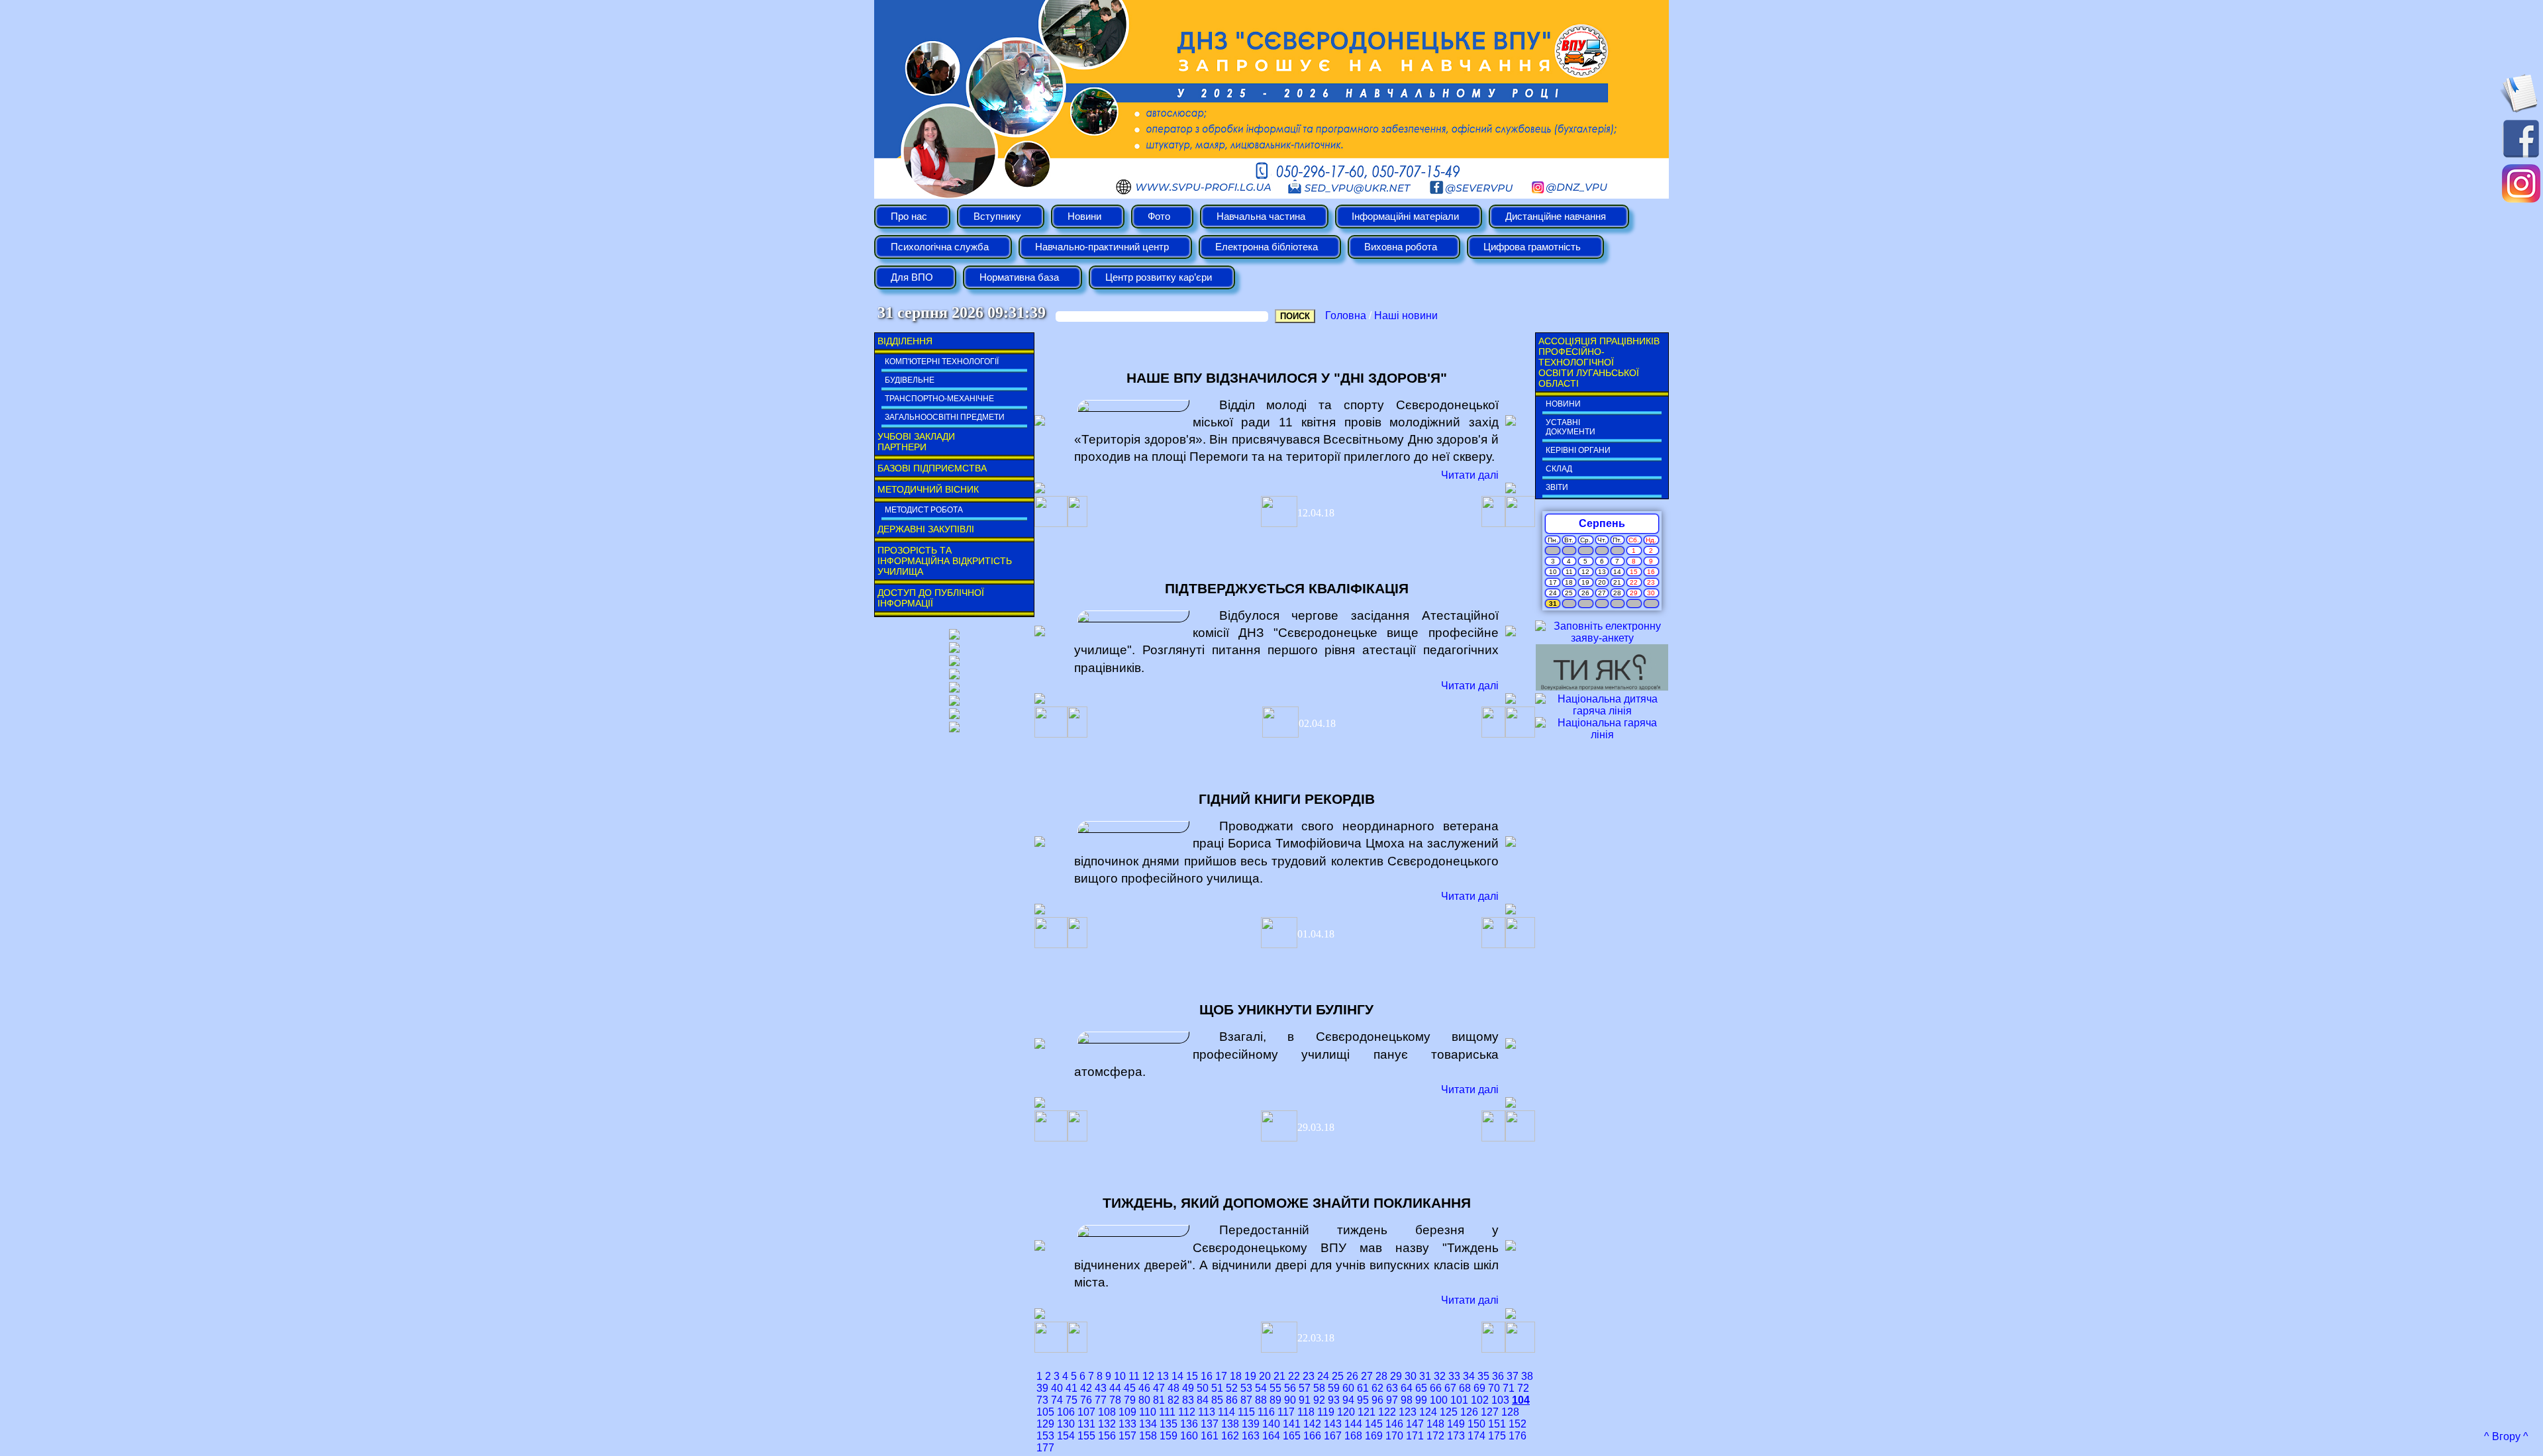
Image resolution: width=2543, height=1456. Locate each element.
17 (1221, 1376)
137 (1210, 1424)
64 (1407, 1388)
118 (1306, 1412)
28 (1381, 1376)
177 (1045, 1448)
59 (1334, 1388)
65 (1421, 1388)
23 (1309, 1376)
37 (1513, 1376)
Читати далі (1470, 475)
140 (1271, 1424)
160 (1189, 1436)
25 (1338, 1376)
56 (1290, 1388)
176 (1518, 1436)
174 (1476, 1436)
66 (1436, 1388)
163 (1251, 1436)
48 (1173, 1388)
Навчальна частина (1261, 217)
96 (1377, 1400)
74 (1057, 1400)
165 (1292, 1436)
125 (1449, 1412)
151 (1497, 1424)
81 (1159, 1400)
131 (1086, 1424)
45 (1130, 1388)
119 (1326, 1412)
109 (1127, 1412)
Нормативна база (1019, 277)
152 (1518, 1424)
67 (1450, 1388)
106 (1066, 1412)
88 (1261, 1400)
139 (1251, 1424)
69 (1479, 1388)
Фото (1159, 217)
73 (1042, 1400)
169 (1374, 1436)
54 (1261, 1388)
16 (1207, 1376)
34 (1469, 1376)
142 (1312, 1424)
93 (1334, 1400)
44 (1115, 1388)
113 (1207, 1412)
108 (1107, 1412)
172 (1435, 1436)
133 (1127, 1424)
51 (1217, 1388)
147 (1415, 1424)
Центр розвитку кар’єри (1159, 277)
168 (1353, 1436)
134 (1148, 1424)
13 (1163, 1376)
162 (1230, 1436)
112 (1187, 1412)
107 (1086, 1412)
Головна (1346, 315)
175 (1497, 1436)
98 (1407, 1400)
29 (1396, 1376)
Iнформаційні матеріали (1405, 217)
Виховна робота (1401, 247)
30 (1411, 1376)
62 (1377, 1388)
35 (1483, 1376)
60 (1348, 1388)
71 (1509, 1388)
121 (1367, 1412)
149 (1456, 1424)
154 (1066, 1436)
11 (1134, 1376)
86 (1232, 1400)
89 (1275, 1400)
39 (1042, 1388)
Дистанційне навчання (1556, 217)
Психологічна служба (940, 247)
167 (1333, 1436)
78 (1115, 1400)
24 (1323, 1376)
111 (1167, 1412)
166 (1312, 1436)
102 (1480, 1400)
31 (1425, 1376)
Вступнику (997, 217)
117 (1286, 1412)
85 (1217, 1400)
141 (1292, 1424)
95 (1363, 1400)
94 (1348, 1400)
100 (1439, 1400)
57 (1305, 1388)
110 (1148, 1412)
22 (1294, 1376)
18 (1236, 1376)
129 (1045, 1424)
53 (1246, 1388)
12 (1148, 1376)
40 (1057, 1388)
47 (1159, 1388)
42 (1086, 1388)
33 (1454, 1376)
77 (1101, 1400)
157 (1127, 1436)
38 (1527, 1376)
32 (1440, 1376)
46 (1144, 1388)
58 (1319, 1388)
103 (1500, 1400)
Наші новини (1406, 315)
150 (1476, 1424)
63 (1392, 1388)
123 (1408, 1412)
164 (1271, 1436)
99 (1421, 1400)
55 (1275, 1388)
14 (1177, 1376)
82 (1173, 1400)
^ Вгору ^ (2506, 1436)
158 (1148, 1436)
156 (1107, 1436)
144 (1353, 1424)
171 (1415, 1436)
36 (1498, 1376)
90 (1290, 1400)
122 (1387, 1412)
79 (1130, 1400)
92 (1319, 1400)
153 (1045, 1436)
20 (1265, 1376)
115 (1246, 1412)
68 (1465, 1388)
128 (1510, 1412)
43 (1101, 1388)
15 (1192, 1376)
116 (1266, 1412)
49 (1188, 1388)
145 (1374, 1424)
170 (1394, 1436)
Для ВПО (912, 277)
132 (1107, 1424)
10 (1120, 1376)
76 (1086, 1400)
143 (1333, 1424)
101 (1459, 1400)
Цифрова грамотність (1532, 247)
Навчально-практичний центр (1102, 247)
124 (1428, 1412)
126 (1469, 1412)
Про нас (909, 217)
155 (1086, 1436)
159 (1169, 1436)
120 (1346, 1412)
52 (1232, 1388)
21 (1279, 1376)
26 (1352, 1376)
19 (1250, 1376)
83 (1188, 1400)
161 (1210, 1436)
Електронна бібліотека (1267, 247)
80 (1144, 1400)
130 (1066, 1424)
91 (1305, 1400)
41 (1072, 1388)
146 (1394, 1424)
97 (1392, 1400)
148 (1435, 1424)
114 (1226, 1412)
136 (1189, 1424)
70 (1494, 1388)
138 (1230, 1424)
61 (1363, 1388)
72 (1523, 1388)
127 (1490, 1412)
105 (1045, 1412)
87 (1246, 1400)
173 (1456, 1436)
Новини (1084, 217)
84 (1203, 1400)
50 (1203, 1388)
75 (1072, 1400)
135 (1169, 1424)
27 (1367, 1376)
